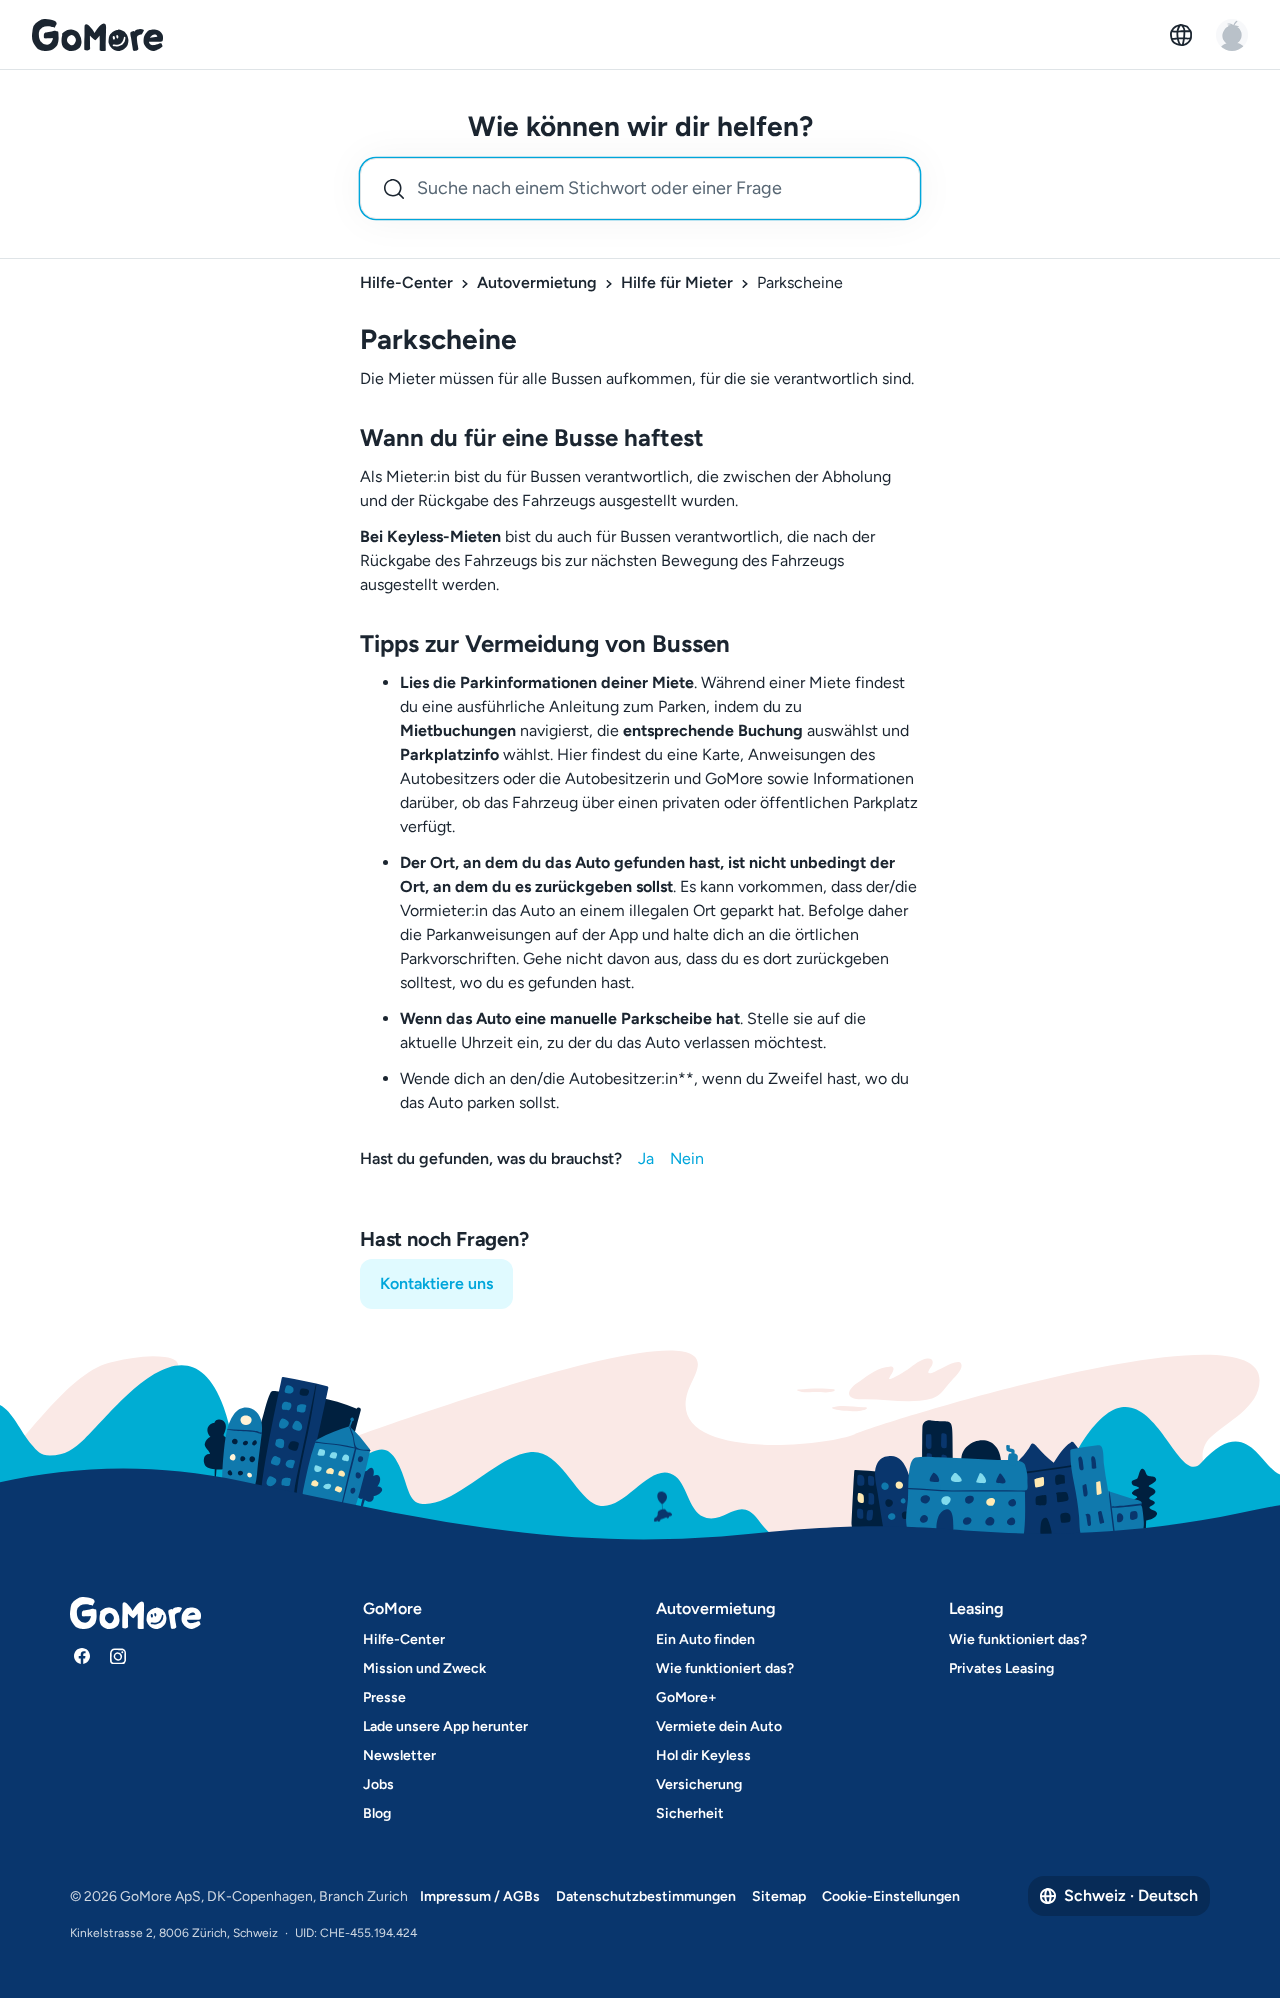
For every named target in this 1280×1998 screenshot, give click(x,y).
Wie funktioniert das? (725, 1668)
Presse (384, 1697)
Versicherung (699, 1784)
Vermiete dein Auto (719, 1726)
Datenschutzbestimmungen (646, 1896)
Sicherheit (690, 1813)
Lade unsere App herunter (445, 1726)
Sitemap (779, 1896)
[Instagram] (118, 1656)
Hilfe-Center (406, 282)
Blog (377, 1813)
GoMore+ (686, 1697)
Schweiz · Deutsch (1131, 1895)
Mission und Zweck (424, 1668)
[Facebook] (82, 1656)
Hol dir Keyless (703, 1755)
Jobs (378, 1784)
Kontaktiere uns (436, 1283)
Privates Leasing (1001, 1668)
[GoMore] (97, 35)
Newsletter (399, 1755)
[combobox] (640, 188)
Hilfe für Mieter (677, 282)
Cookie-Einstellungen (891, 1896)
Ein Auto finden (705, 1639)
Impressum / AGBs (480, 1896)
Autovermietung (537, 282)
